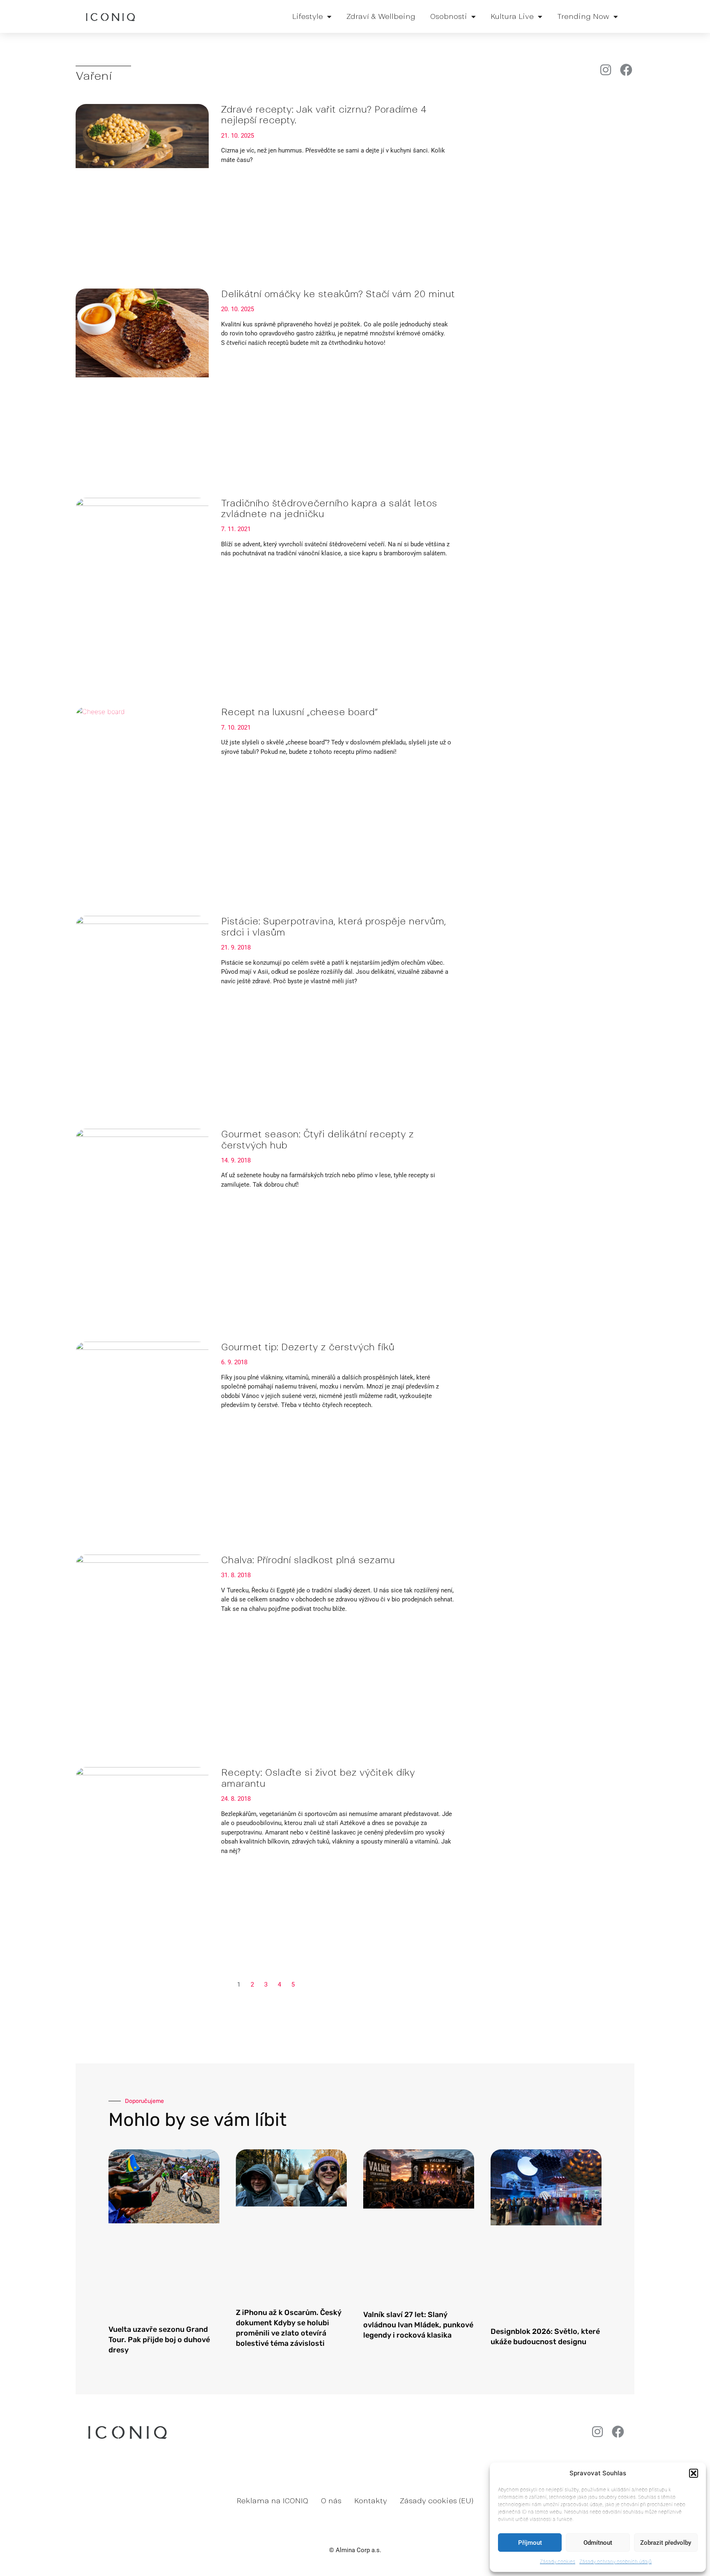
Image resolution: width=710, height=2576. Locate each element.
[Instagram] (606, 70)
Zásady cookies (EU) (437, 2501)
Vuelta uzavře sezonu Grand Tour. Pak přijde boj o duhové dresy (159, 2340)
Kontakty (371, 2501)
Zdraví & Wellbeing (381, 16)
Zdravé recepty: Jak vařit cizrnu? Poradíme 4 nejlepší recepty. (324, 115)
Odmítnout (598, 2543)
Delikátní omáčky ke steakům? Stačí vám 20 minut (338, 294)
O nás (331, 2501)
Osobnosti (449, 16)
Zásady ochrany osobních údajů (615, 2561)
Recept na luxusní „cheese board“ (299, 712)
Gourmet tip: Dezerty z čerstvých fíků (308, 1347)
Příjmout (530, 2543)
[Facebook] (626, 70)
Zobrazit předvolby (666, 2543)
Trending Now (583, 16)
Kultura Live (512, 16)
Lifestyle (308, 16)
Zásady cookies (558, 2561)
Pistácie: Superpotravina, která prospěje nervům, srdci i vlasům (333, 926)
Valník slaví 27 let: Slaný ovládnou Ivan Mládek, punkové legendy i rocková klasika (418, 2325)
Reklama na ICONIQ (272, 2501)
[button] (694, 2473)
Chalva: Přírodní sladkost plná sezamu (308, 1560)
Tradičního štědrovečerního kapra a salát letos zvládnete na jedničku (329, 508)
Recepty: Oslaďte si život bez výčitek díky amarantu (318, 1778)
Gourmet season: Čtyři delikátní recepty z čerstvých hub (317, 1139)
